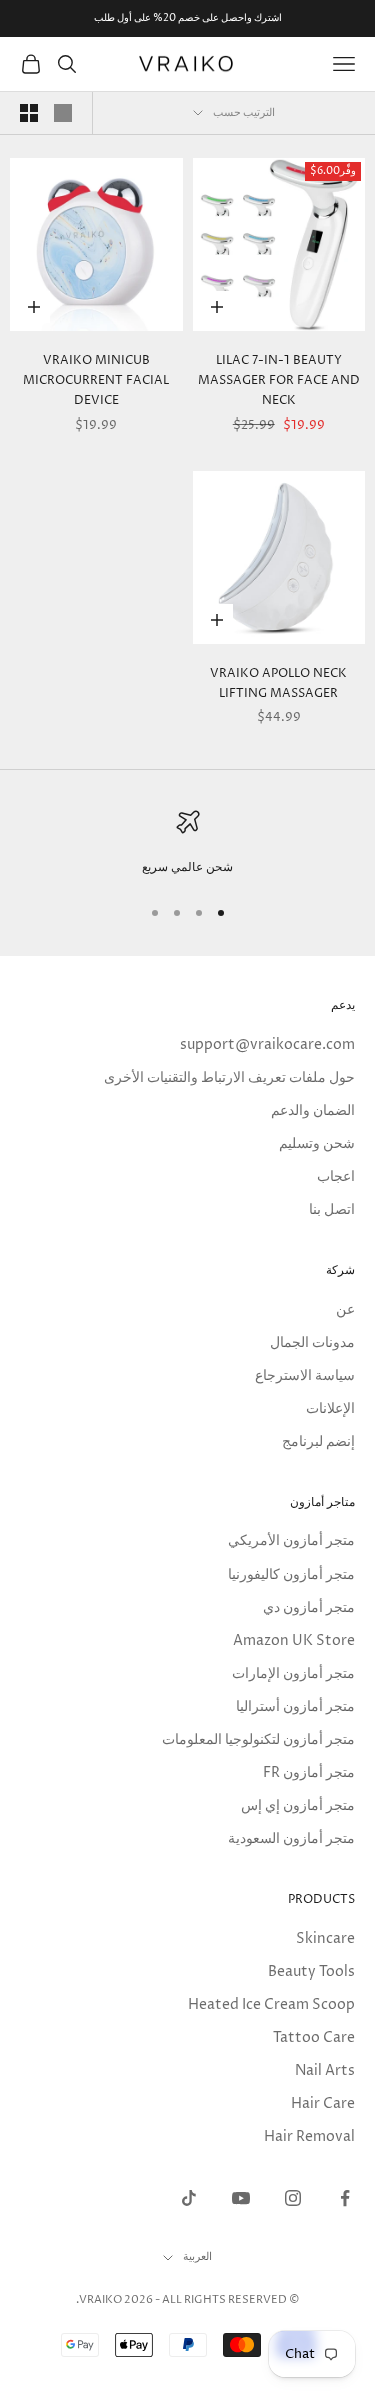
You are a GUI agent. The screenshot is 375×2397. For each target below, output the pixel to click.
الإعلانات (330, 1408)
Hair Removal (309, 2136)
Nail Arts (325, 2070)
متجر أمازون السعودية (291, 1838)
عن (345, 1309)
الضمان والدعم (313, 1110)
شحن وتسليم (317, 1143)
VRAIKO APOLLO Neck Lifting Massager (278, 683)
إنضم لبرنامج (318, 1441)
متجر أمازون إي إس (298, 1805)
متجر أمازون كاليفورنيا (291, 1574)
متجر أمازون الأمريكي (291, 1540)
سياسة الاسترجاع (305, 1375)
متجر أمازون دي (309, 1607)
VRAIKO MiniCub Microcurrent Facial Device (96, 381)
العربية (197, 2256)
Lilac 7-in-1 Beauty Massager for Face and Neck (279, 381)
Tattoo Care (314, 2037)
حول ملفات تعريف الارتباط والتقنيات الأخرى (229, 1077)
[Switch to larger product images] (63, 113)
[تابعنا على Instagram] (293, 2198)
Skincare (325, 1938)
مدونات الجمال (312, 1342)
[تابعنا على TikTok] (189, 2198)
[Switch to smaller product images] (29, 113)
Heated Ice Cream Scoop (271, 2004)
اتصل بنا (332, 1209)
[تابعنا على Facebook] (345, 2198)
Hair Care (323, 2103)
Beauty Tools (311, 1971)
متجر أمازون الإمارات (293, 1673)
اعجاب (336, 1176)
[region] (187, 844)
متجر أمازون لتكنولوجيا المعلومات (258, 1739)
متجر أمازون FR (309, 1772)
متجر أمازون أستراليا (295, 1706)
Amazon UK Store (294, 1640)
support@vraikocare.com (267, 1044)
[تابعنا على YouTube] (241, 2198)
